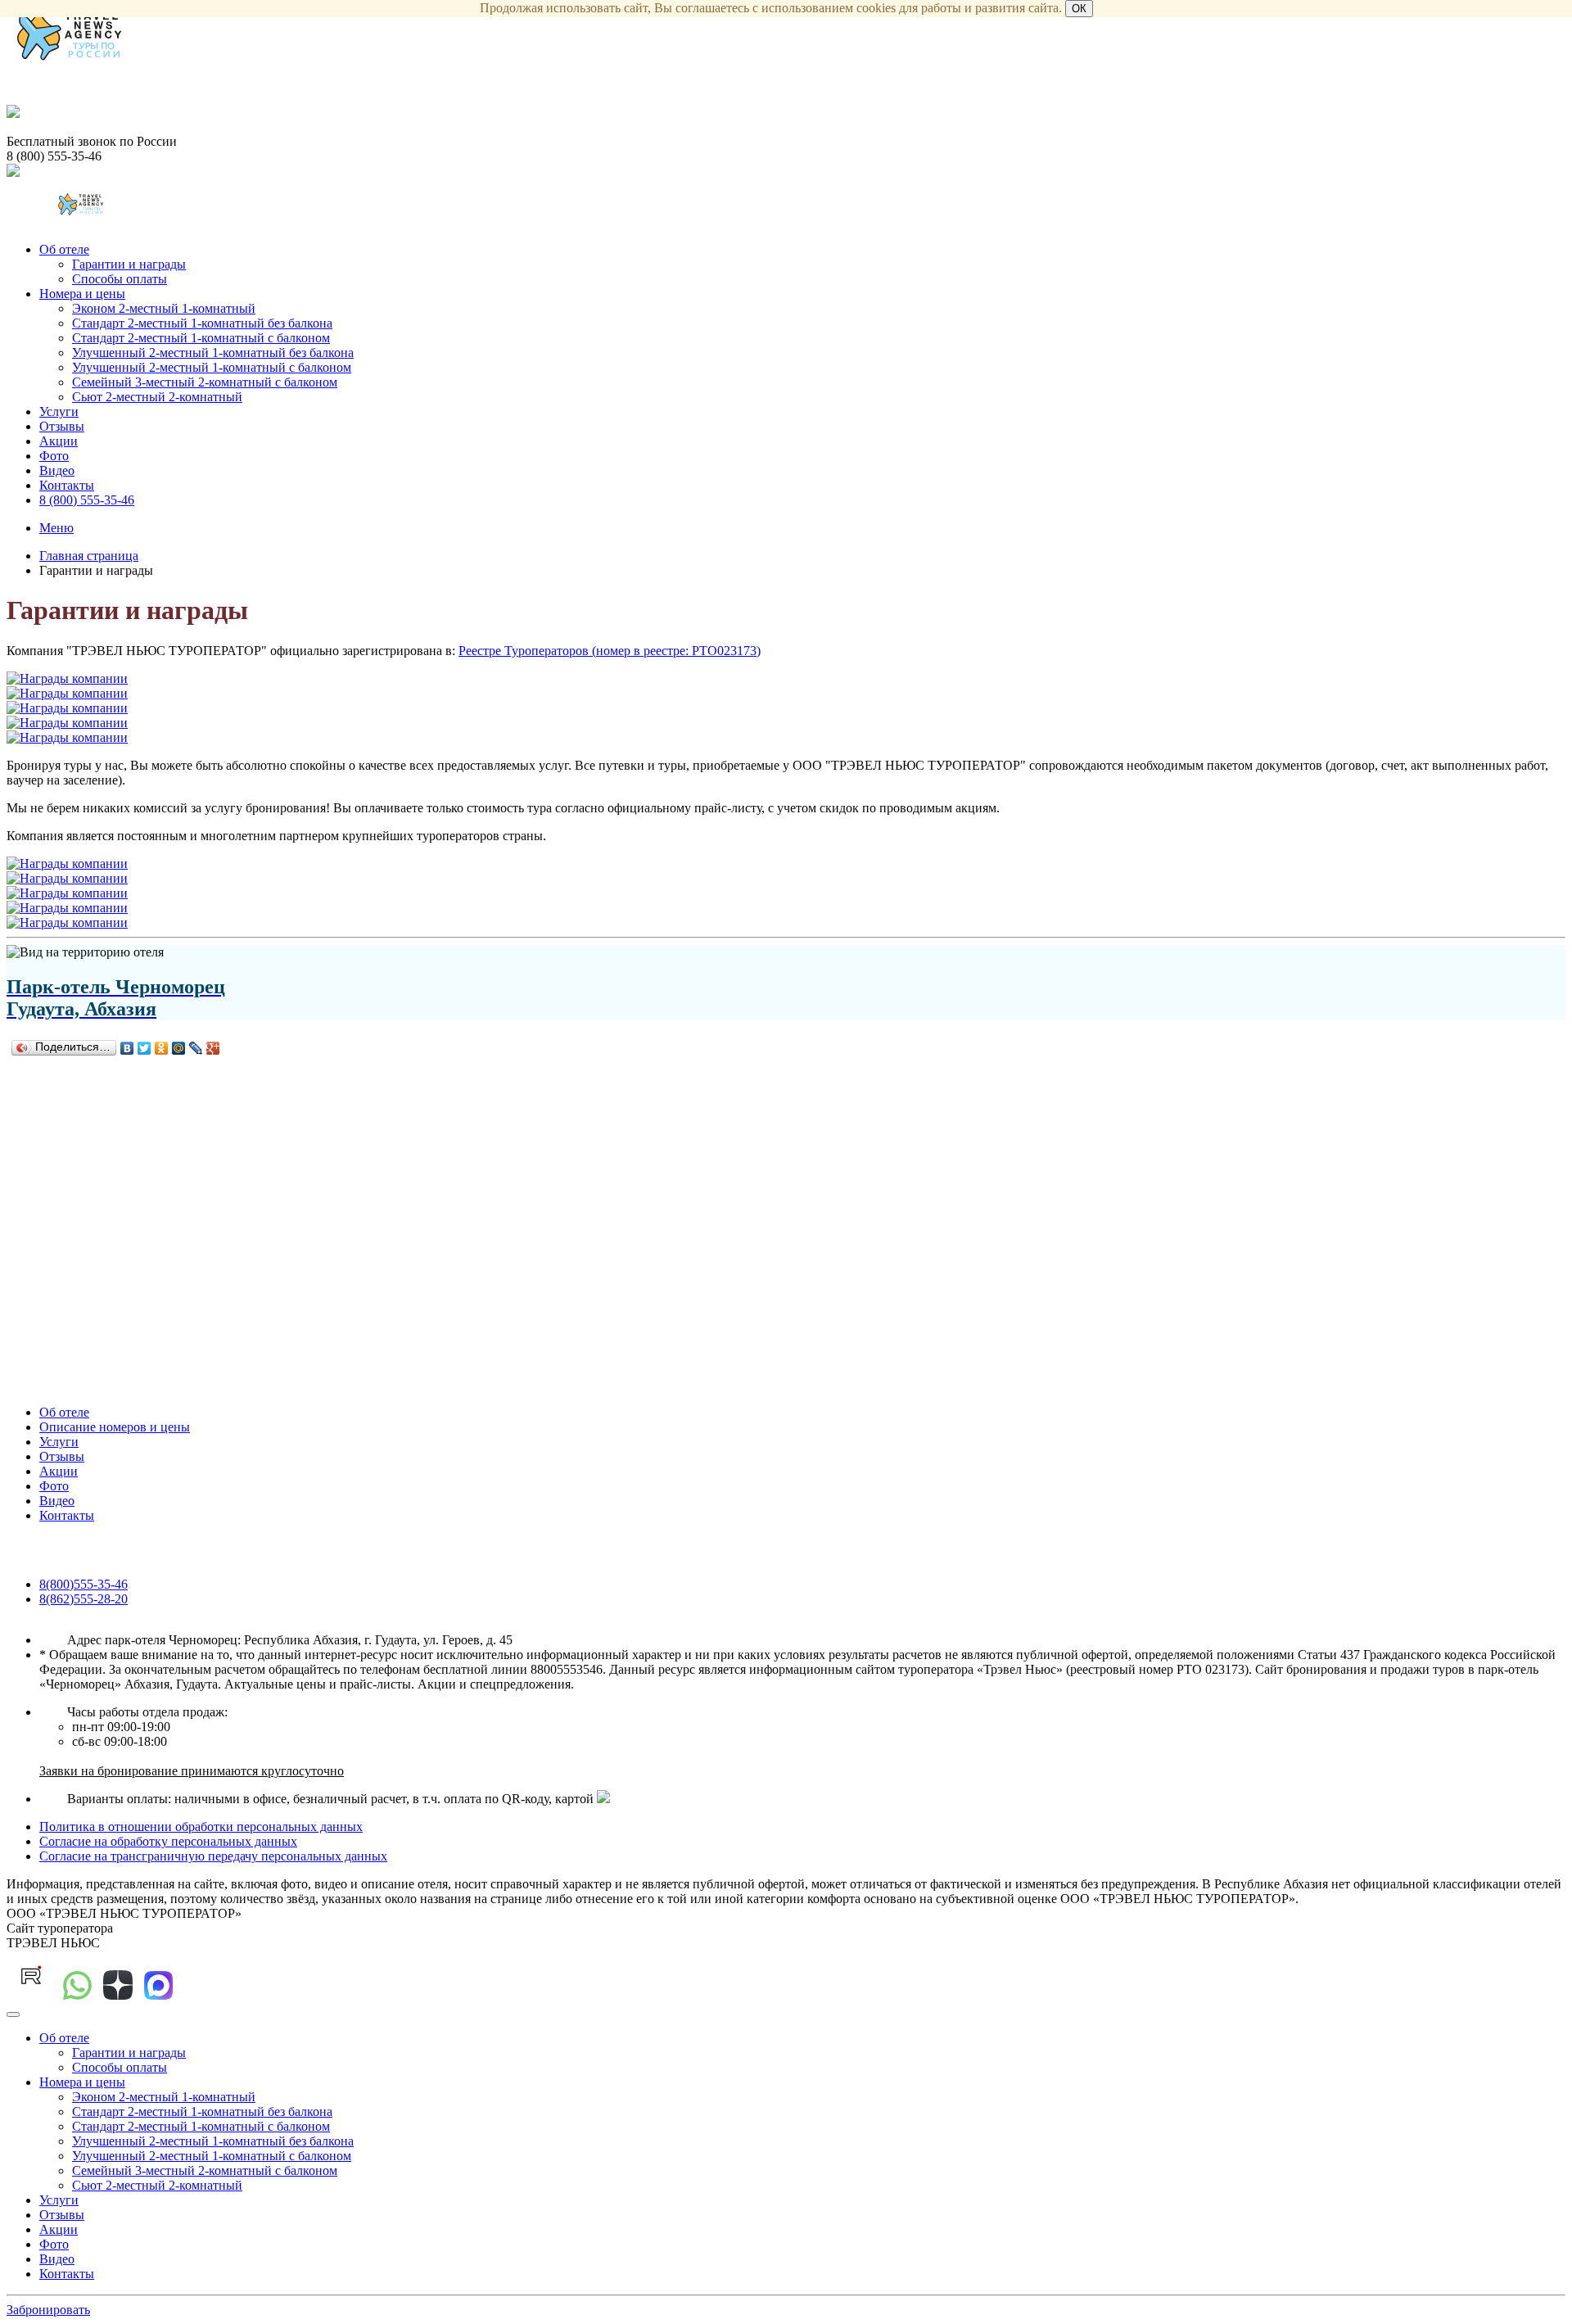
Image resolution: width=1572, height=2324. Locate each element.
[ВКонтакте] (127, 1048)
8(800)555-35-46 (84, 1584)
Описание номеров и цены (115, 1427)
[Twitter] (145, 1048)
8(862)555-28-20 (84, 1599)
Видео (57, 470)
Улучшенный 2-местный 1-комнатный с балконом (212, 367)
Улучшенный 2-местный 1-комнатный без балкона (213, 353)
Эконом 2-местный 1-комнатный (164, 308)
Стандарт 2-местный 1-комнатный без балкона (202, 323)
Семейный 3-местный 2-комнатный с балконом (205, 382)
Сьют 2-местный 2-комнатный (157, 397)
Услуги (59, 411)
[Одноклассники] (162, 1048)
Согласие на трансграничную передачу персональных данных (213, 1856)
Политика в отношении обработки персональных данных (201, 1827)
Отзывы (62, 426)
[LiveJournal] (196, 1048)
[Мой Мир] (179, 1048)
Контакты (67, 485)
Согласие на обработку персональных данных (168, 1841)
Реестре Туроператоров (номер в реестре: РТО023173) (610, 651)
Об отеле (64, 249)
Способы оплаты (120, 279)
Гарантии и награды (129, 264)
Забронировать (48, 2310)
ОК (1079, 9)
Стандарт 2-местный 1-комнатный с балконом (201, 338)
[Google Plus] (213, 1048)
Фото (54, 456)
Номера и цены (82, 294)
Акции (59, 441)
